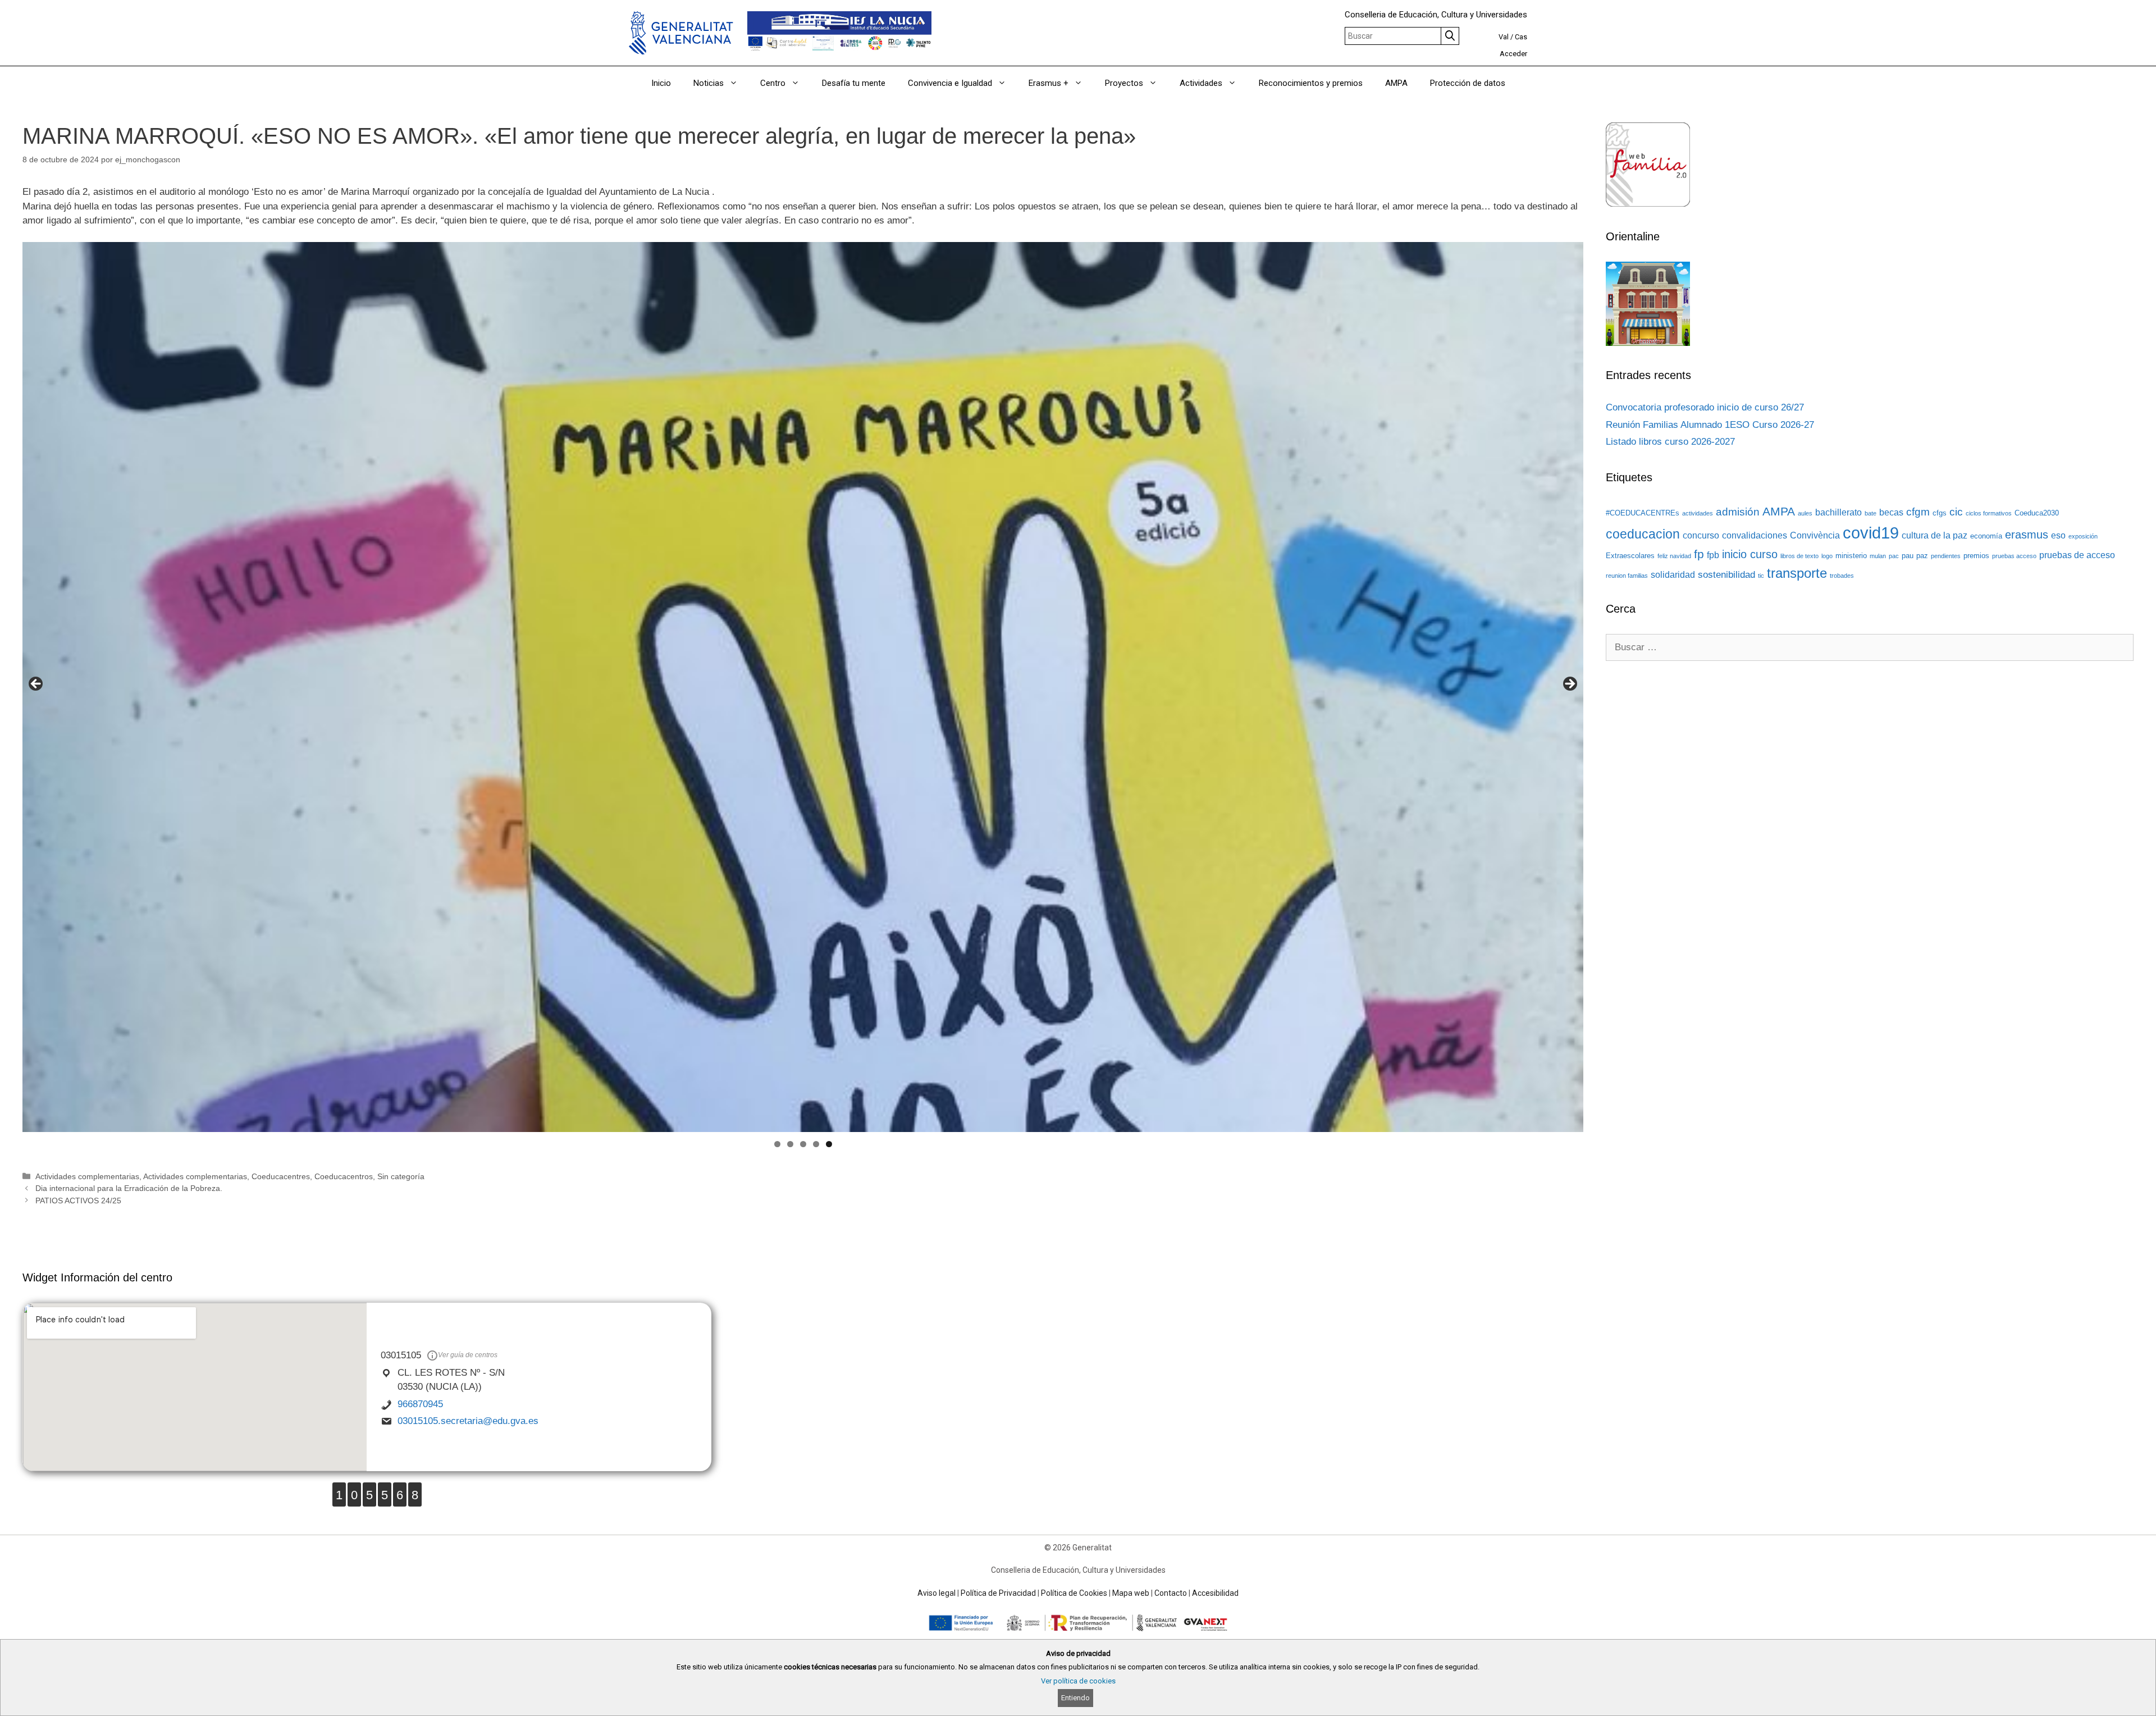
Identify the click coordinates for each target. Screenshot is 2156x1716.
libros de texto (1799, 556)
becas (1891, 512)
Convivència (1815, 535)
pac (1894, 556)
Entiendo (1075, 1698)
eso (2058, 535)
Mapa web (1131, 1593)
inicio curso (1750, 554)
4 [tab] (816, 1144)
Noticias (709, 83)
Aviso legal (937, 1593)
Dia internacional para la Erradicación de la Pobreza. (129, 1188)
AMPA (1396, 83)
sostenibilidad (1726, 574)
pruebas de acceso (2077, 555)
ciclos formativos (1989, 513)
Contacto (1171, 1593)
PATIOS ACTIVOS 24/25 (78, 1201)
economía (1986, 536)
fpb (1713, 555)
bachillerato (1838, 512)
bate (1870, 513)
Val (1504, 37)
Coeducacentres (281, 1176)
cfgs (1940, 513)
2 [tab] (790, 1144)
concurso (1701, 535)
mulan (1878, 556)
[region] (803, 687)
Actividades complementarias (87, 1176)
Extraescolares (1630, 556)
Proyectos (1124, 83)
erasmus (2027, 535)
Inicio (661, 83)
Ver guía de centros (468, 1355)
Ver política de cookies (1078, 1681)
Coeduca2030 (2037, 513)
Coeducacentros (344, 1176)
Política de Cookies (1074, 1593)
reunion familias (1627, 576)
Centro (773, 83)
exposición (2083, 536)
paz (1922, 556)
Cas (1521, 37)
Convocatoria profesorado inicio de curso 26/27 (1705, 407)
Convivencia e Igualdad (950, 83)
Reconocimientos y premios (1311, 83)
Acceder (1513, 54)
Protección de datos (1468, 83)
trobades (1842, 576)
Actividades (1201, 83)
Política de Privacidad (998, 1593)
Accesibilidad (1215, 1593)
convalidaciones (1755, 535)
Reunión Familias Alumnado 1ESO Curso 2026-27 (1710, 425)
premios (1976, 556)
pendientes (1946, 556)
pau (1908, 556)
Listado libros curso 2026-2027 (1670, 442)
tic (1761, 576)
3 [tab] (803, 1144)
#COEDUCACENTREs (1643, 513)
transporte (1797, 573)
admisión (1738, 512)
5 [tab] (829, 1144)
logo (1827, 556)
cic (1956, 512)
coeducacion (1643, 534)
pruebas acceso (2014, 556)
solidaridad (1673, 575)
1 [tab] (777, 1144)
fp (1699, 554)
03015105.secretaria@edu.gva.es (468, 1421)
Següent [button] (1569, 684)
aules (1805, 513)
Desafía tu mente (854, 83)
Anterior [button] (36, 684)
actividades (1698, 513)
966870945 (420, 1404)
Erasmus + (1049, 83)
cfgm (1918, 512)
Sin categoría (401, 1176)
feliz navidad (1674, 556)
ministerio (1851, 556)
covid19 (1871, 533)
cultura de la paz (1935, 535)
